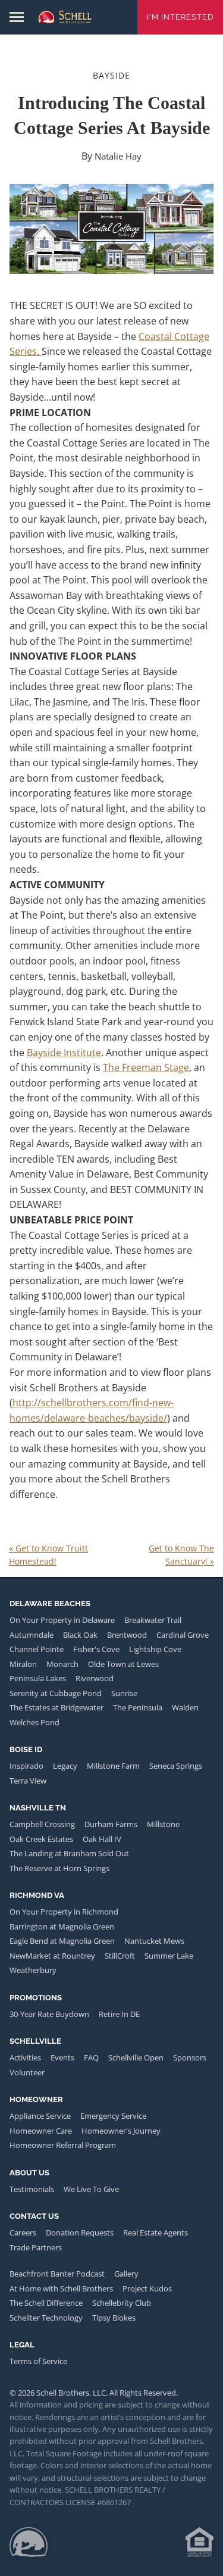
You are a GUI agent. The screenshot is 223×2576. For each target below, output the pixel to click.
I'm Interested (180, 17)
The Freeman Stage (146, 1067)
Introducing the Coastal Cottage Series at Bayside (112, 115)
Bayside (111, 75)
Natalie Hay (118, 156)
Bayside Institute (64, 1053)
